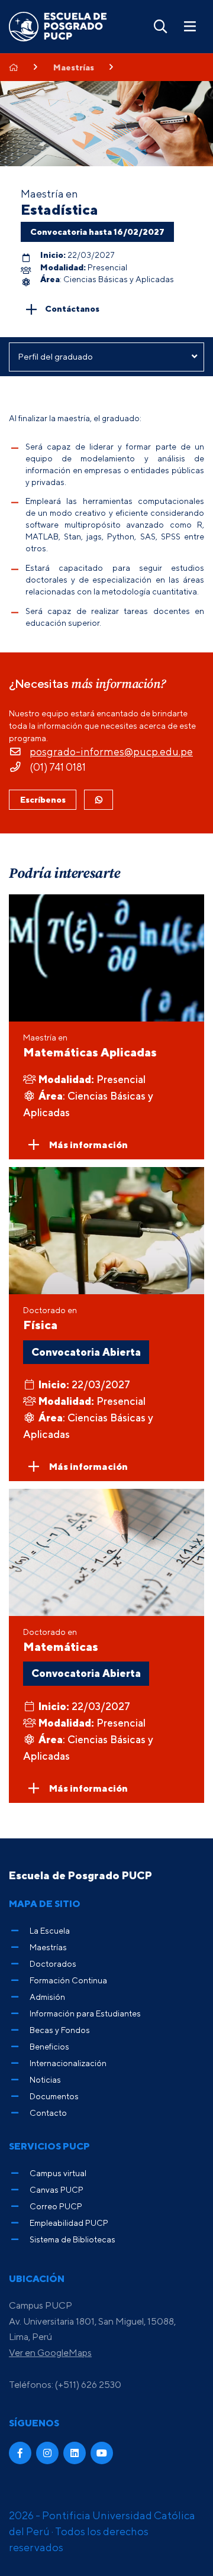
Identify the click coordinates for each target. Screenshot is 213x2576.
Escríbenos (43, 799)
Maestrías (74, 67)
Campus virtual (58, 2173)
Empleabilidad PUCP (69, 2223)
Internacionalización (68, 2063)
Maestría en (90, 1046)
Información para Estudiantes (85, 2013)
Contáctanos (72, 308)
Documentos (54, 2096)
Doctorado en (50, 1318)
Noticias (45, 2079)
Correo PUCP (56, 2206)
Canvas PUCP (57, 2189)
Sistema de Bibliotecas (72, 2239)
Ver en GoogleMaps (50, 2352)
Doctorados (53, 1963)
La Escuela (50, 1930)
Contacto (48, 2113)
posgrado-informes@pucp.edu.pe (111, 752)
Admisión (47, 1997)
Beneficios (49, 2046)
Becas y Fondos (60, 2030)
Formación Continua (68, 1980)
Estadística (59, 209)
